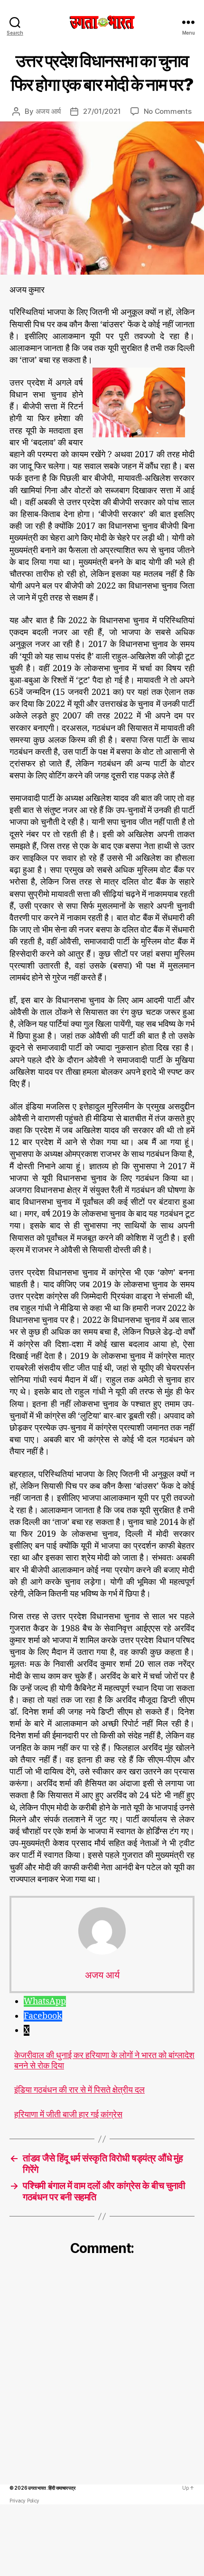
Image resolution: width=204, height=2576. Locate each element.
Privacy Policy (24, 2501)
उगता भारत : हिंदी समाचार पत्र (51, 2488)
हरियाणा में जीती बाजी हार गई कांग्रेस (68, 2115)
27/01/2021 (102, 111)
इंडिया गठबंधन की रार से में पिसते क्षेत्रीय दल (79, 2090)
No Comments (168, 111)
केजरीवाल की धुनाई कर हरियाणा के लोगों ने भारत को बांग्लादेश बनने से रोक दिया (104, 2061)
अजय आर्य (48, 111)
